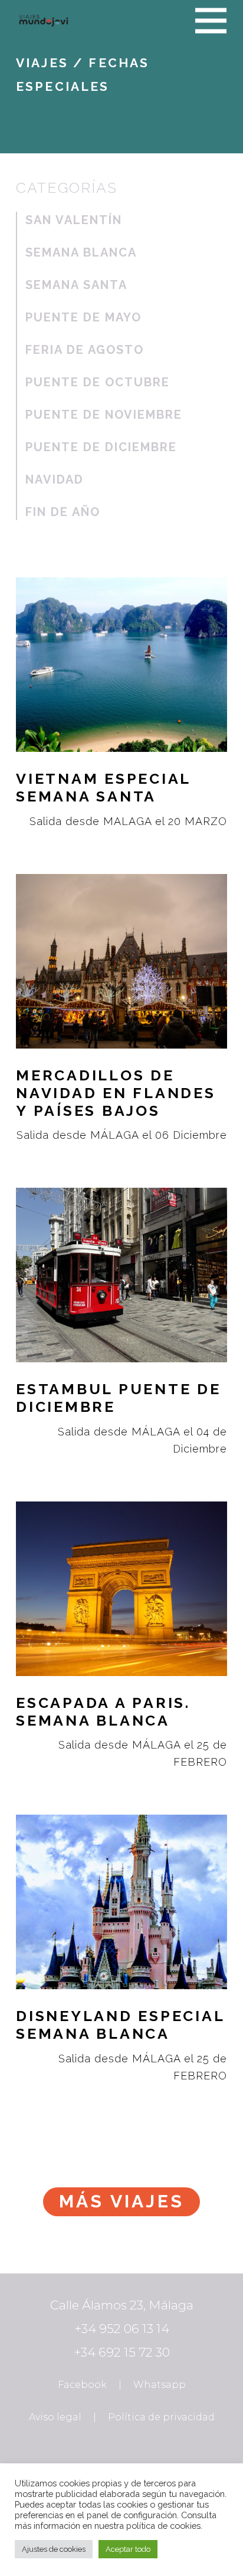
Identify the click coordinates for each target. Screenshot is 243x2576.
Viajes (42, 63)
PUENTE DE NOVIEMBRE (104, 415)
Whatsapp (160, 2385)
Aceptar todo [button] (128, 2549)
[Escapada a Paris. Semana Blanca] (121, 1629)
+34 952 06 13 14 (122, 2329)
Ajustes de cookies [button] (54, 2549)
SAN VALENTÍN (74, 220)
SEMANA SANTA (76, 285)
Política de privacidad (161, 2417)
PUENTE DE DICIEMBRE (101, 447)
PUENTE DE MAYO (83, 317)
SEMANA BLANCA (81, 252)
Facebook (82, 2385)
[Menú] (211, 21)
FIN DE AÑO (63, 512)
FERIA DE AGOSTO (85, 350)
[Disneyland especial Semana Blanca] (121, 1942)
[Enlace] (44, 21)
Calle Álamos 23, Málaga (122, 2305)
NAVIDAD (55, 479)
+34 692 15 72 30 (122, 2352)
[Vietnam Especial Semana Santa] (121, 696)
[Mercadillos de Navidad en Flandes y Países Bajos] (121, 1002)
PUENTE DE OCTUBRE (98, 382)
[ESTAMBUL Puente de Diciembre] (121, 1315)
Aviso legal (55, 2417)
